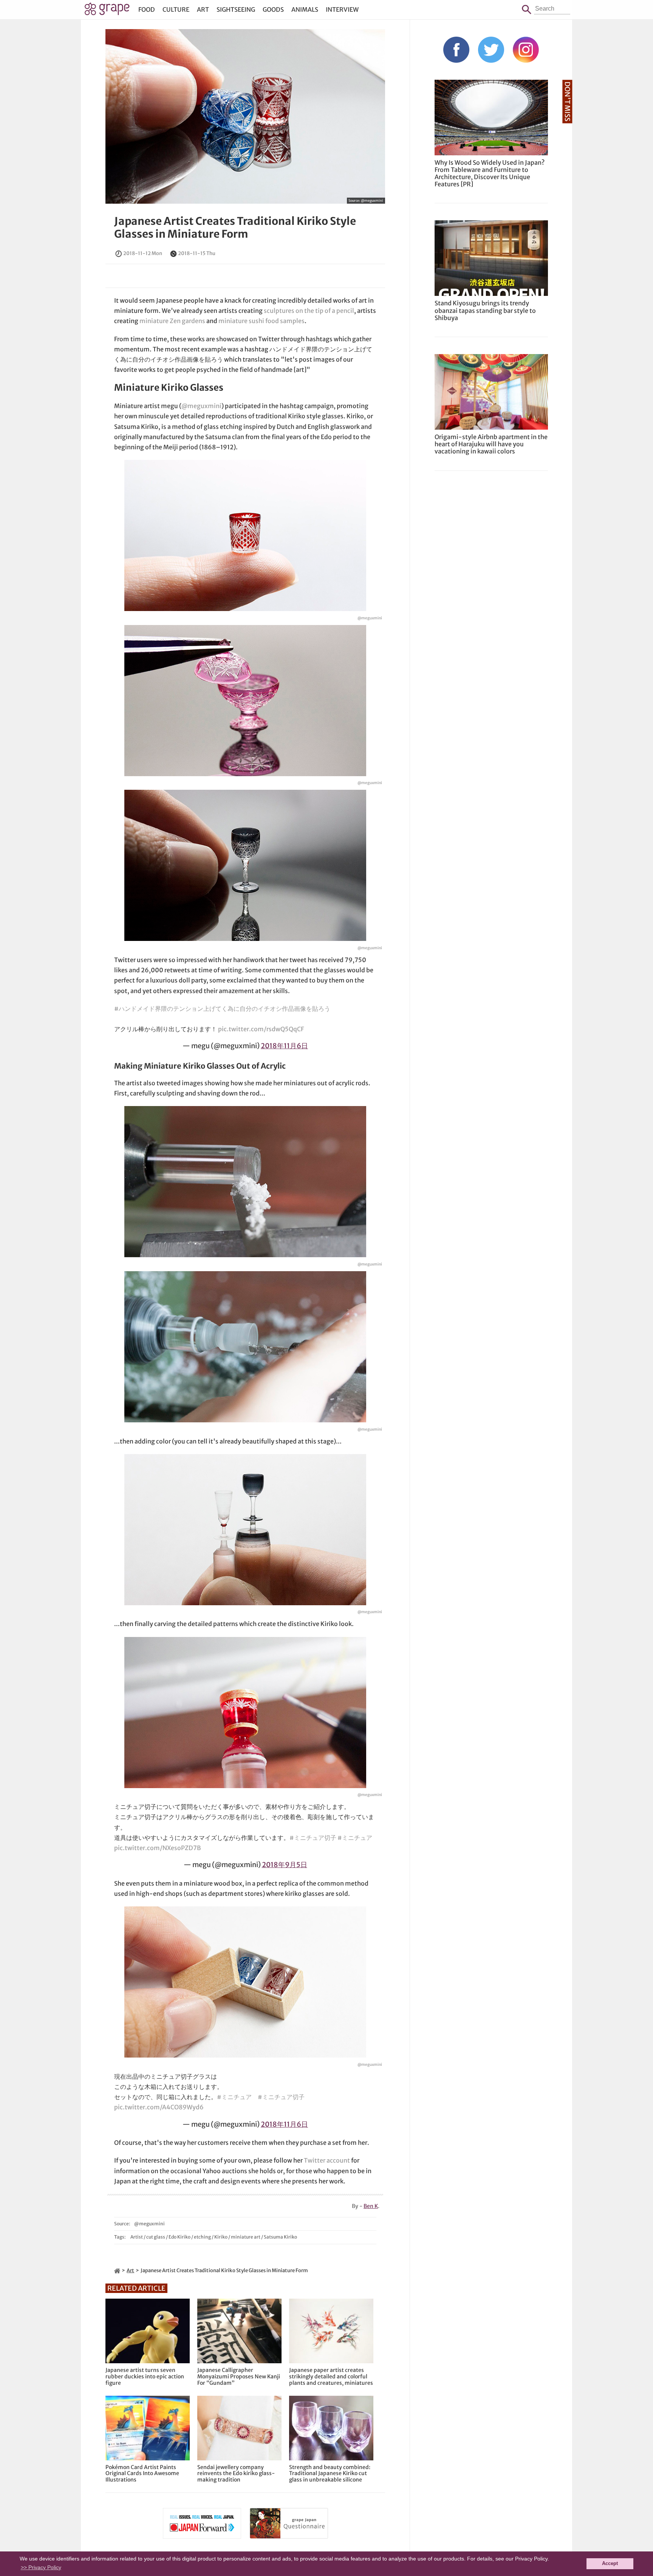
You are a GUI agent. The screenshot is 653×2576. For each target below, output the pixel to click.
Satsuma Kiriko (280, 2237)
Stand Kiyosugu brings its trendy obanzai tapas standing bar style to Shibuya (485, 310)
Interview (342, 9)
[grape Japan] (117, 2270)
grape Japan (107, 11)
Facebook (456, 50)
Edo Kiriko (179, 2237)
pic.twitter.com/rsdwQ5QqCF (261, 1029)
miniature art (246, 2237)
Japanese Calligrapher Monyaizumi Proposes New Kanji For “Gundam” (239, 2376)
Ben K (371, 2206)
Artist (137, 2237)
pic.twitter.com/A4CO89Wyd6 (159, 2107)
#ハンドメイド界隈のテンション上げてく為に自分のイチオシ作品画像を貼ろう (222, 1009)
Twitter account (327, 2160)
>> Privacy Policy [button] (41, 2567)
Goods (273, 9)
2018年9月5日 (285, 1865)
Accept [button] (610, 2564)
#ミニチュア (355, 1838)
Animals (305, 9)
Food (147, 9)
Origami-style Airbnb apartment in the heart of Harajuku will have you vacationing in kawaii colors (491, 444)
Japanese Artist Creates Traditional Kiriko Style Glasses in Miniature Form (235, 227)
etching (202, 2237)
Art (203, 9)
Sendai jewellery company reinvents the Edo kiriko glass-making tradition (236, 2474)
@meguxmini (372, 200)
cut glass (156, 2237)
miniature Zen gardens (172, 321)
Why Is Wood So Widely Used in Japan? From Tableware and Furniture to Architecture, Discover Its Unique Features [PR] (490, 173)
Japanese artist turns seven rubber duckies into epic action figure (145, 2376)
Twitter (491, 50)
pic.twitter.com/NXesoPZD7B (158, 1848)
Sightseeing (236, 9)
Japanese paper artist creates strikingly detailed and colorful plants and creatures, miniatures (331, 2376)
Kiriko (221, 2237)
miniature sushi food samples (262, 321)
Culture (176, 9)
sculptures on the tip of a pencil (309, 311)
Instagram (526, 50)
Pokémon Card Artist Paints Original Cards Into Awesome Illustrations (142, 2474)
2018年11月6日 (284, 1046)
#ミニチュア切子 (313, 1838)
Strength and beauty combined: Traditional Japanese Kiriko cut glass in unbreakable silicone (330, 2474)
